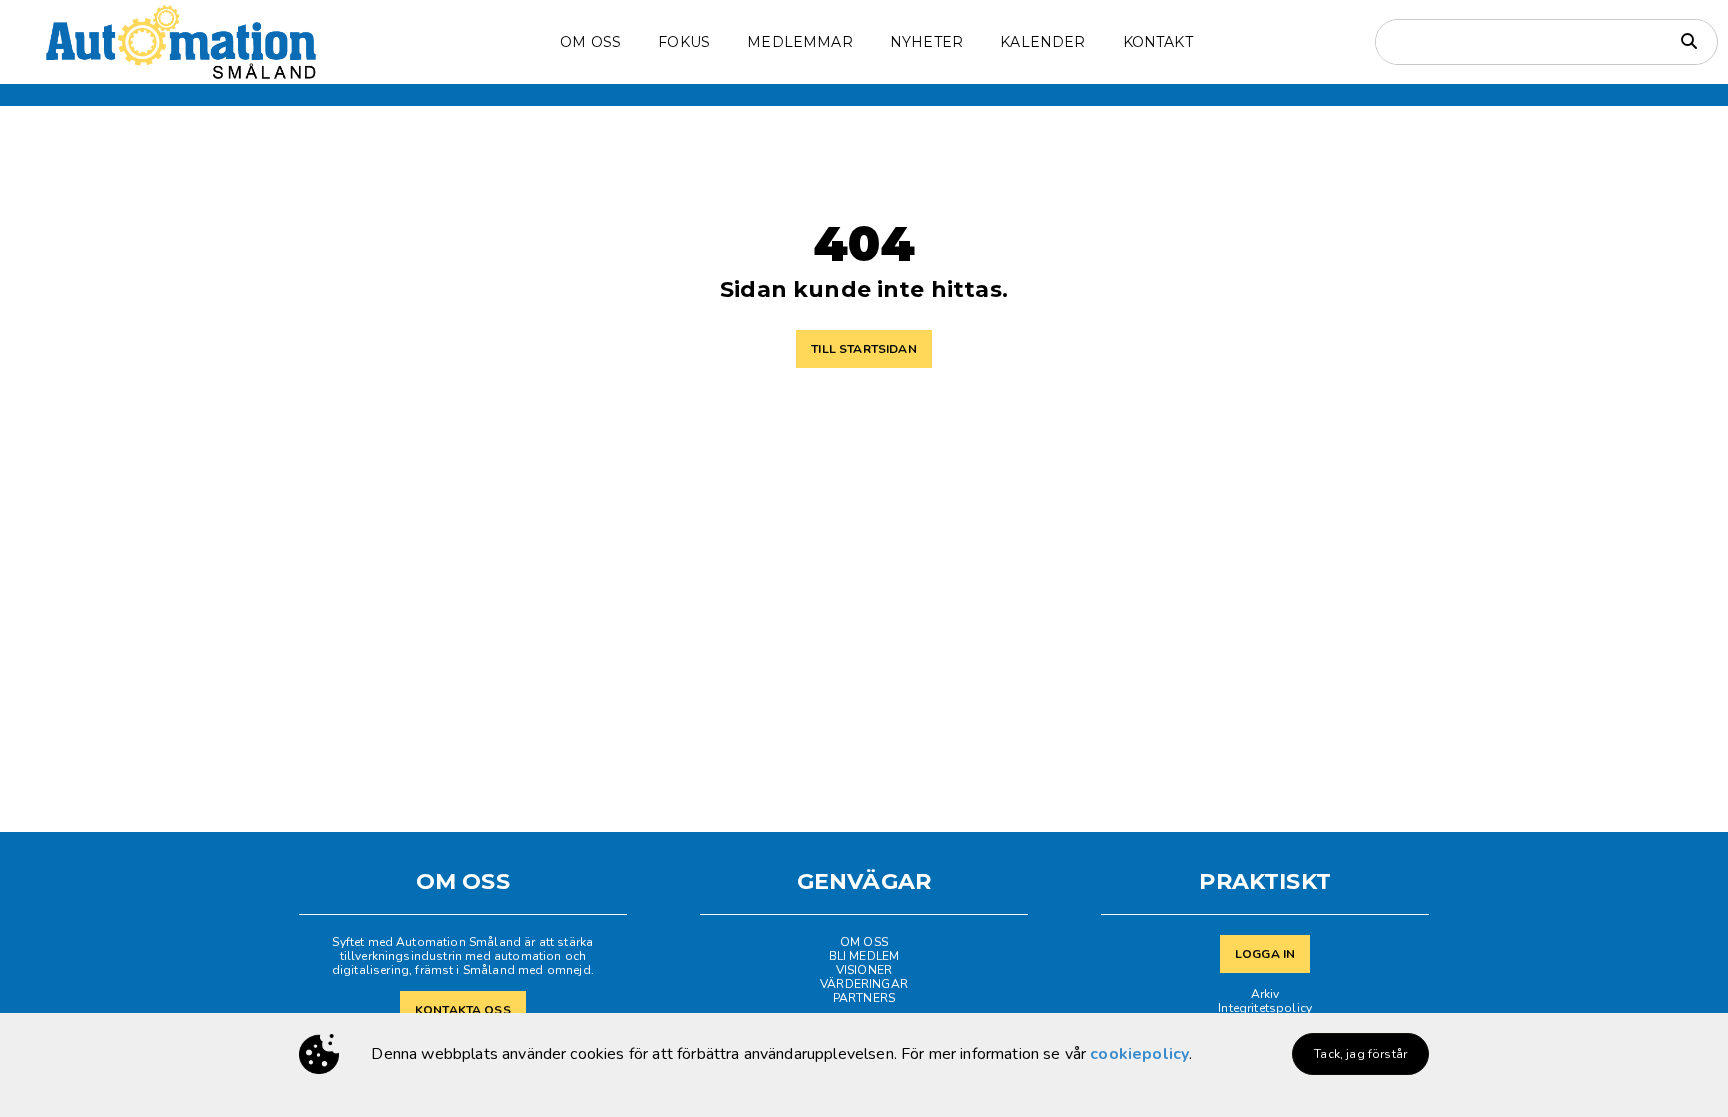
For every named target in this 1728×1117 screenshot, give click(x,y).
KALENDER (1042, 42)
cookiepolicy (1139, 1054)
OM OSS (864, 942)
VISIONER (864, 970)
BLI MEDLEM (864, 956)
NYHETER (926, 42)
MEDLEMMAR (799, 42)
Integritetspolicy (1265, 1008)
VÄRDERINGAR (864, 984)
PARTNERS (864, 998)
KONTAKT (1158, 42)
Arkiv (1265, 994)
